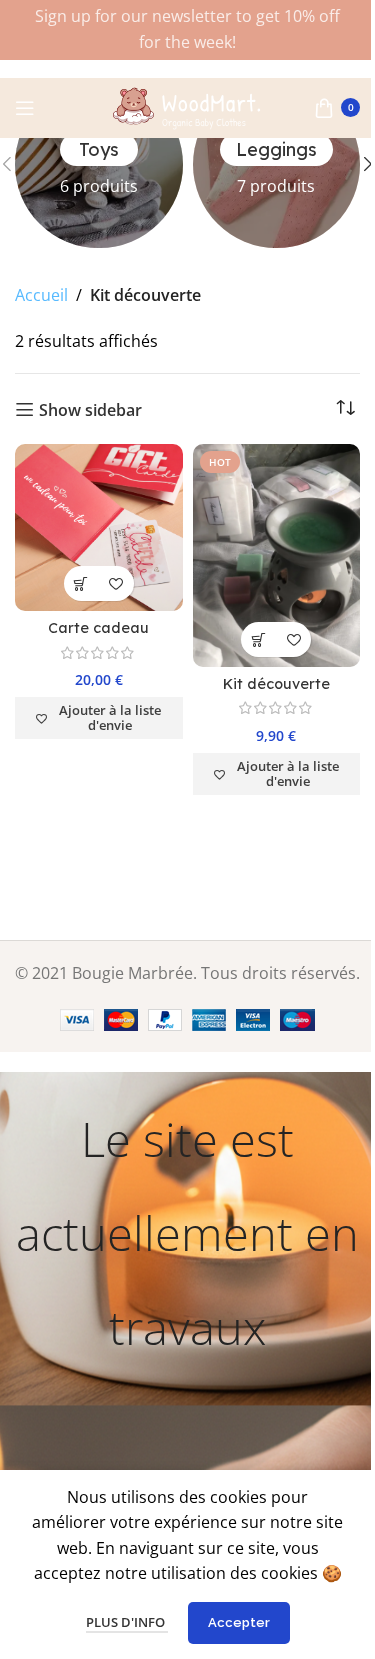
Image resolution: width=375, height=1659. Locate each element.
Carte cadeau (98, 628)
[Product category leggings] (277, 165)
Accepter (239, 1622)
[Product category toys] (99, 165)
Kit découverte (276, 684)
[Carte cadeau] (99, 528)
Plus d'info (127, 1622)
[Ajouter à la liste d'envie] (116, 583)
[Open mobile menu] (25, 108)
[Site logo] (188, 106)
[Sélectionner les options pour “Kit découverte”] (258, 639)
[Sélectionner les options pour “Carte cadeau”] (81, 583)
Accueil (41, 295)
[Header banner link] (187, 30)
